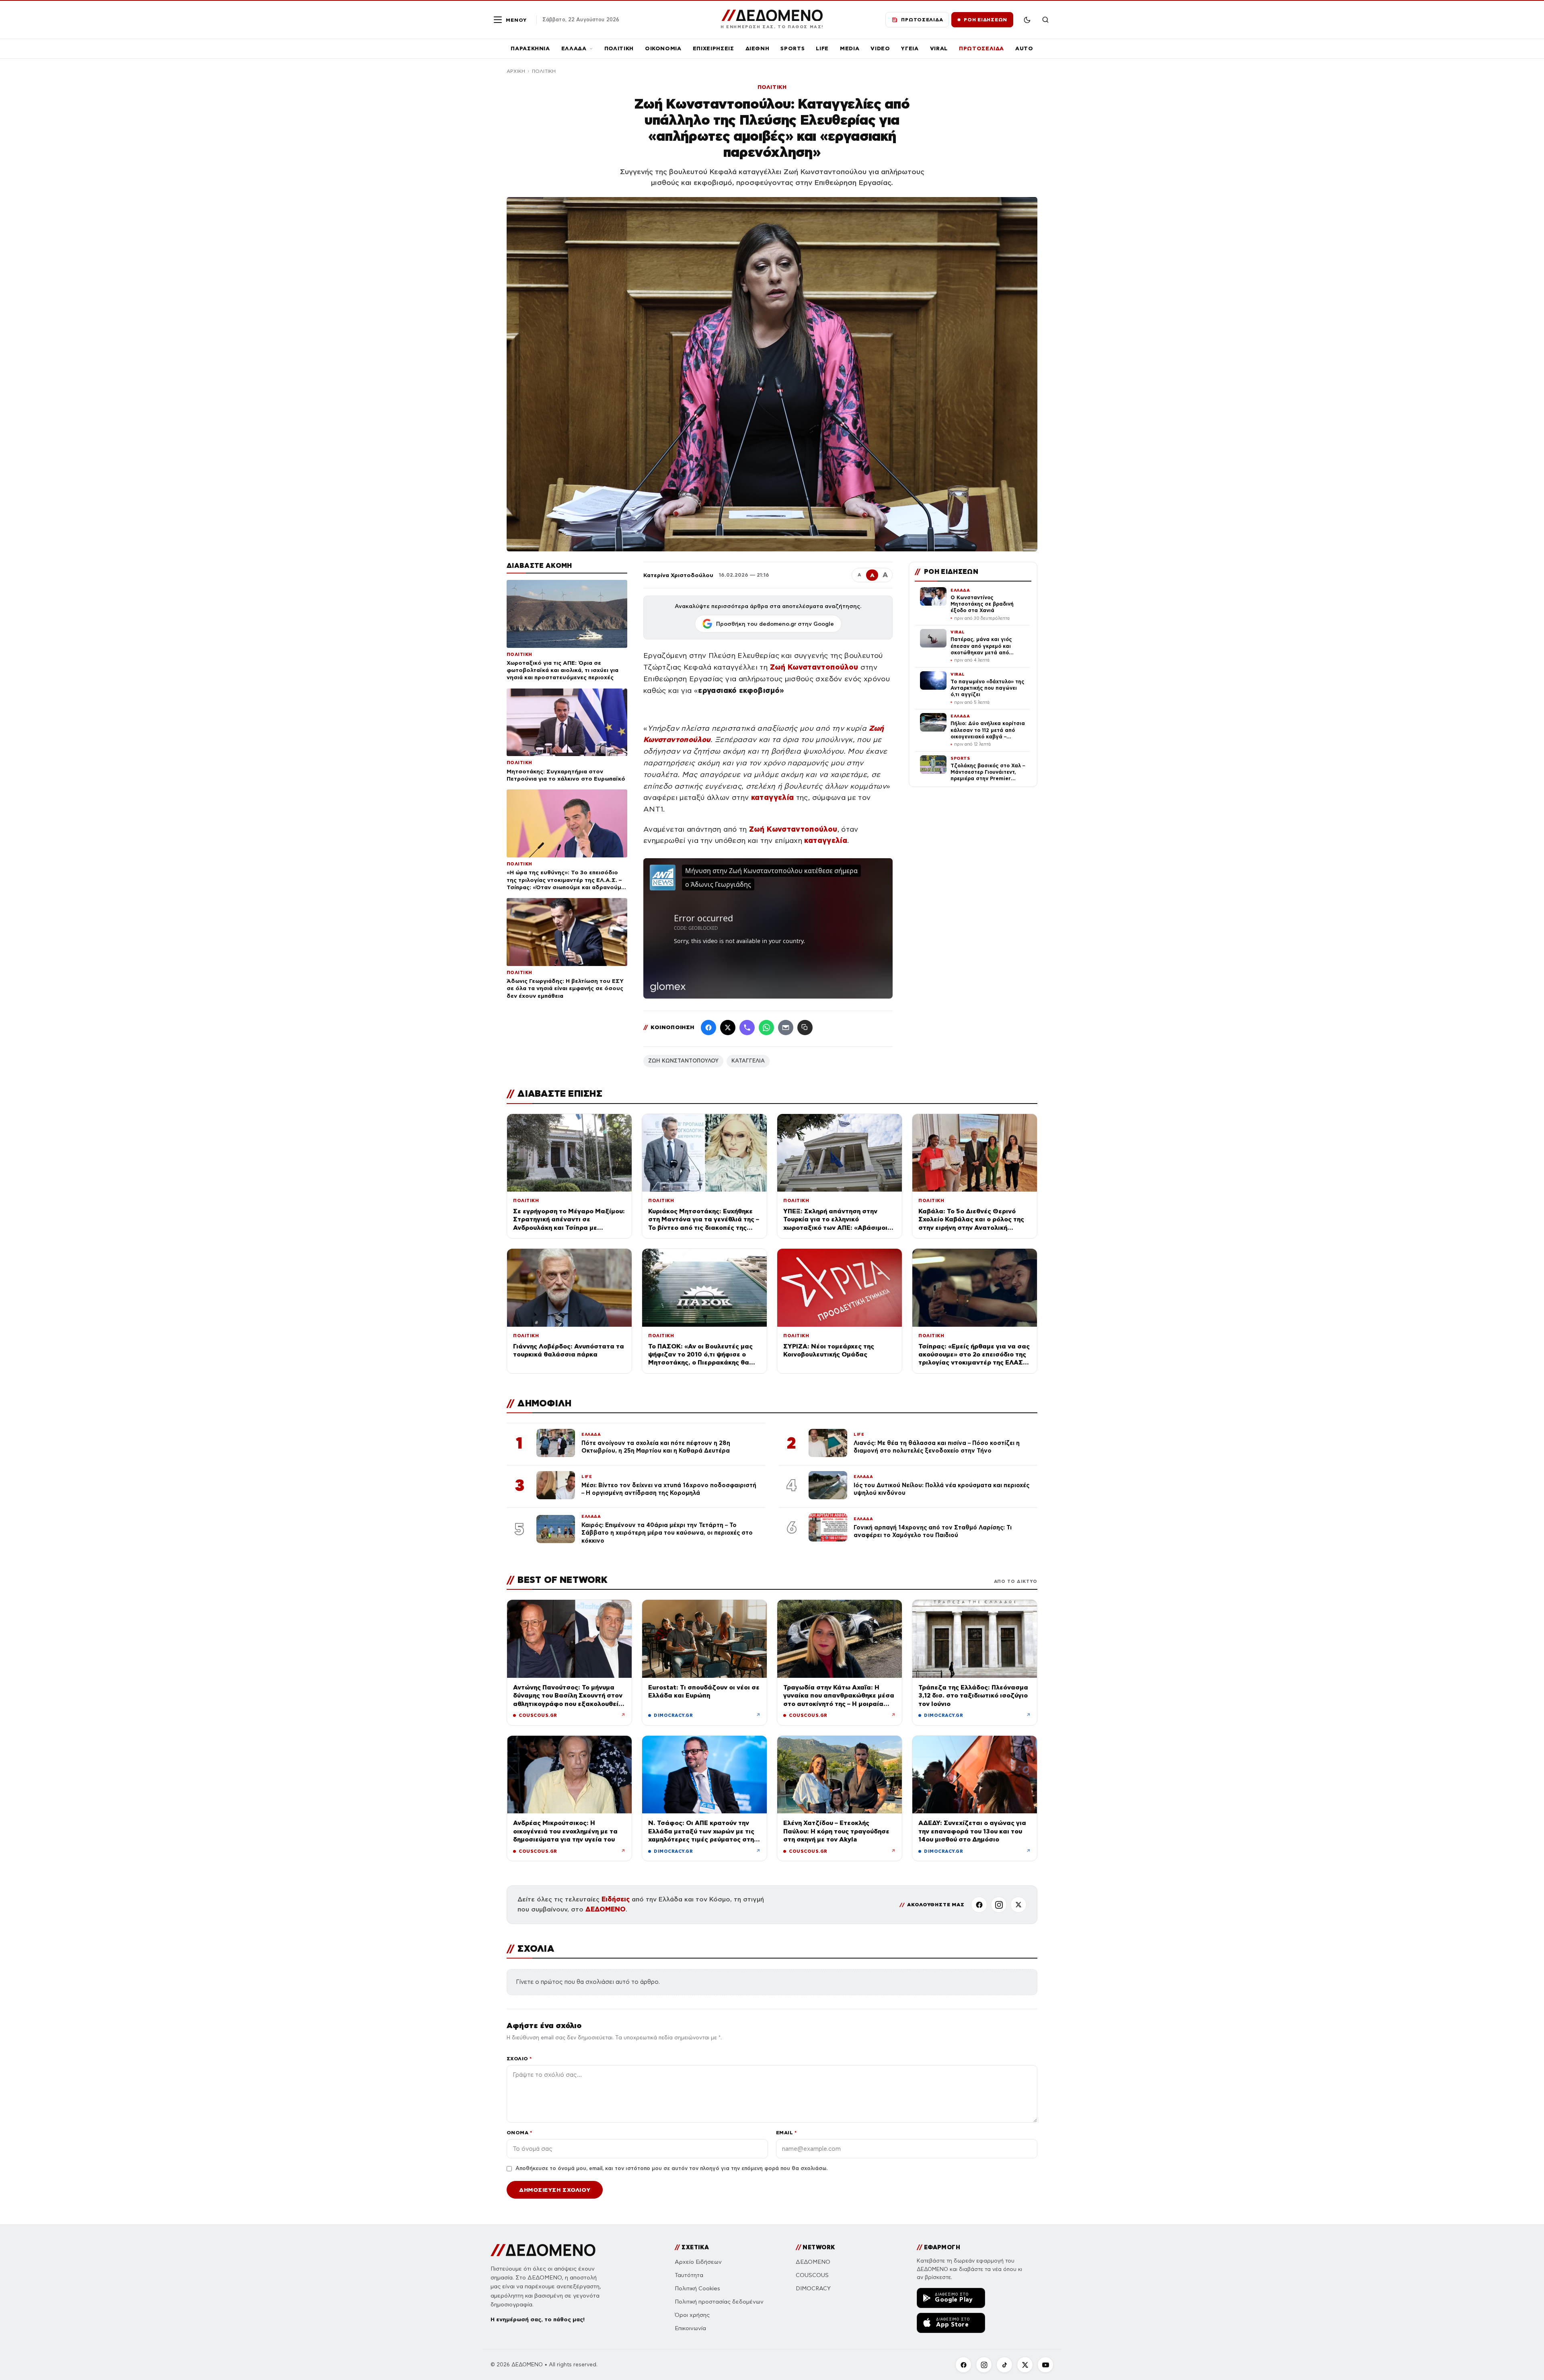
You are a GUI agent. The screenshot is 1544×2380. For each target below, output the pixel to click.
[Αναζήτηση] (1045, 20)
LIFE (822, 48)
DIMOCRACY (813, 2289)
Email (786, 2132)
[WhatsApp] (766, 1028)
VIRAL (939, 48)
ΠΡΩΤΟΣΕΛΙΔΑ (981, 48)
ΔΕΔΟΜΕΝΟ (606, 1909)
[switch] (1027, 20)
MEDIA (850, 48)
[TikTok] (1004, 2365)
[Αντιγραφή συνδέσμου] (805, 1028)
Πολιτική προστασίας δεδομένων (719, 2302)
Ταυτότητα (689, 2275)
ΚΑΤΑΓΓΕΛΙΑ (748, 1061)
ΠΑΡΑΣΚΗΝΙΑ (530, 48)
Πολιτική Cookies (697, 2289)
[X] (1018, 1905)
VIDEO (880, 48)
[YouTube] (1045, 2365)
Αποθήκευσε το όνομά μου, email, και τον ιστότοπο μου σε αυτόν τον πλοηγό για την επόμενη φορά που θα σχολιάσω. (671, 2168)
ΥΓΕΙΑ (910, 48)
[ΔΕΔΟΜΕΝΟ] (543, 2250)
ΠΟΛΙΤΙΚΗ (619, 48)
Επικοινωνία (690, 2328)
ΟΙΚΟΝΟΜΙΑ (663, 48)
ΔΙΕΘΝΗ (758, 48)
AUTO (1024, 48)
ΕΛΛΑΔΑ (574, 48)
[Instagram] (999, 1905)
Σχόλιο (519, 2058)
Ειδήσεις (616, 1899)
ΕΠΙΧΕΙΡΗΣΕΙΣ (713, 48)
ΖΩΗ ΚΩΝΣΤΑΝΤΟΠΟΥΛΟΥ (683, 1061)
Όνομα (519, 2132)
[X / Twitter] (728, 1028)
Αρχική (516, 71)
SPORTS (793, 48)
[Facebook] (708, 1028)
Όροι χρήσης (692, 2315)
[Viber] (747, 1028)
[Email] (786, 1028)
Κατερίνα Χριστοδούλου (678, 575)
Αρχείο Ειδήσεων (698, 2262)
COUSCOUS (812, 2275)
